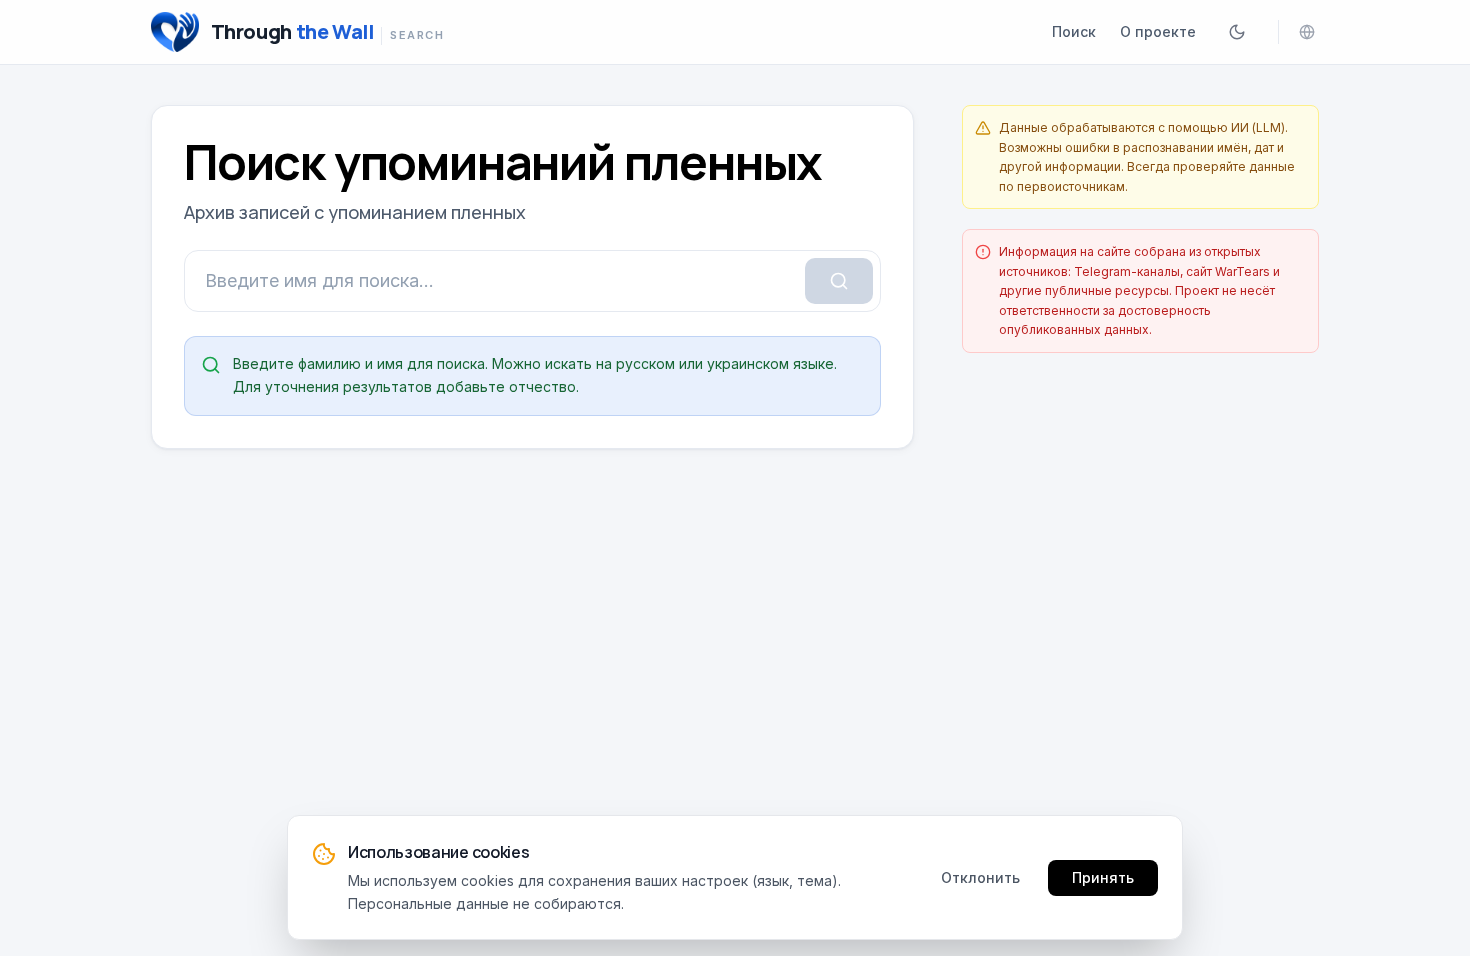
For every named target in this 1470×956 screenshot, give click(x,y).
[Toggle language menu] (1307, 32)
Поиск (1074, 31)
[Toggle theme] (1237, 32)
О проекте (1158, 31)
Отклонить (980, 876)
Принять (1103, 876)
